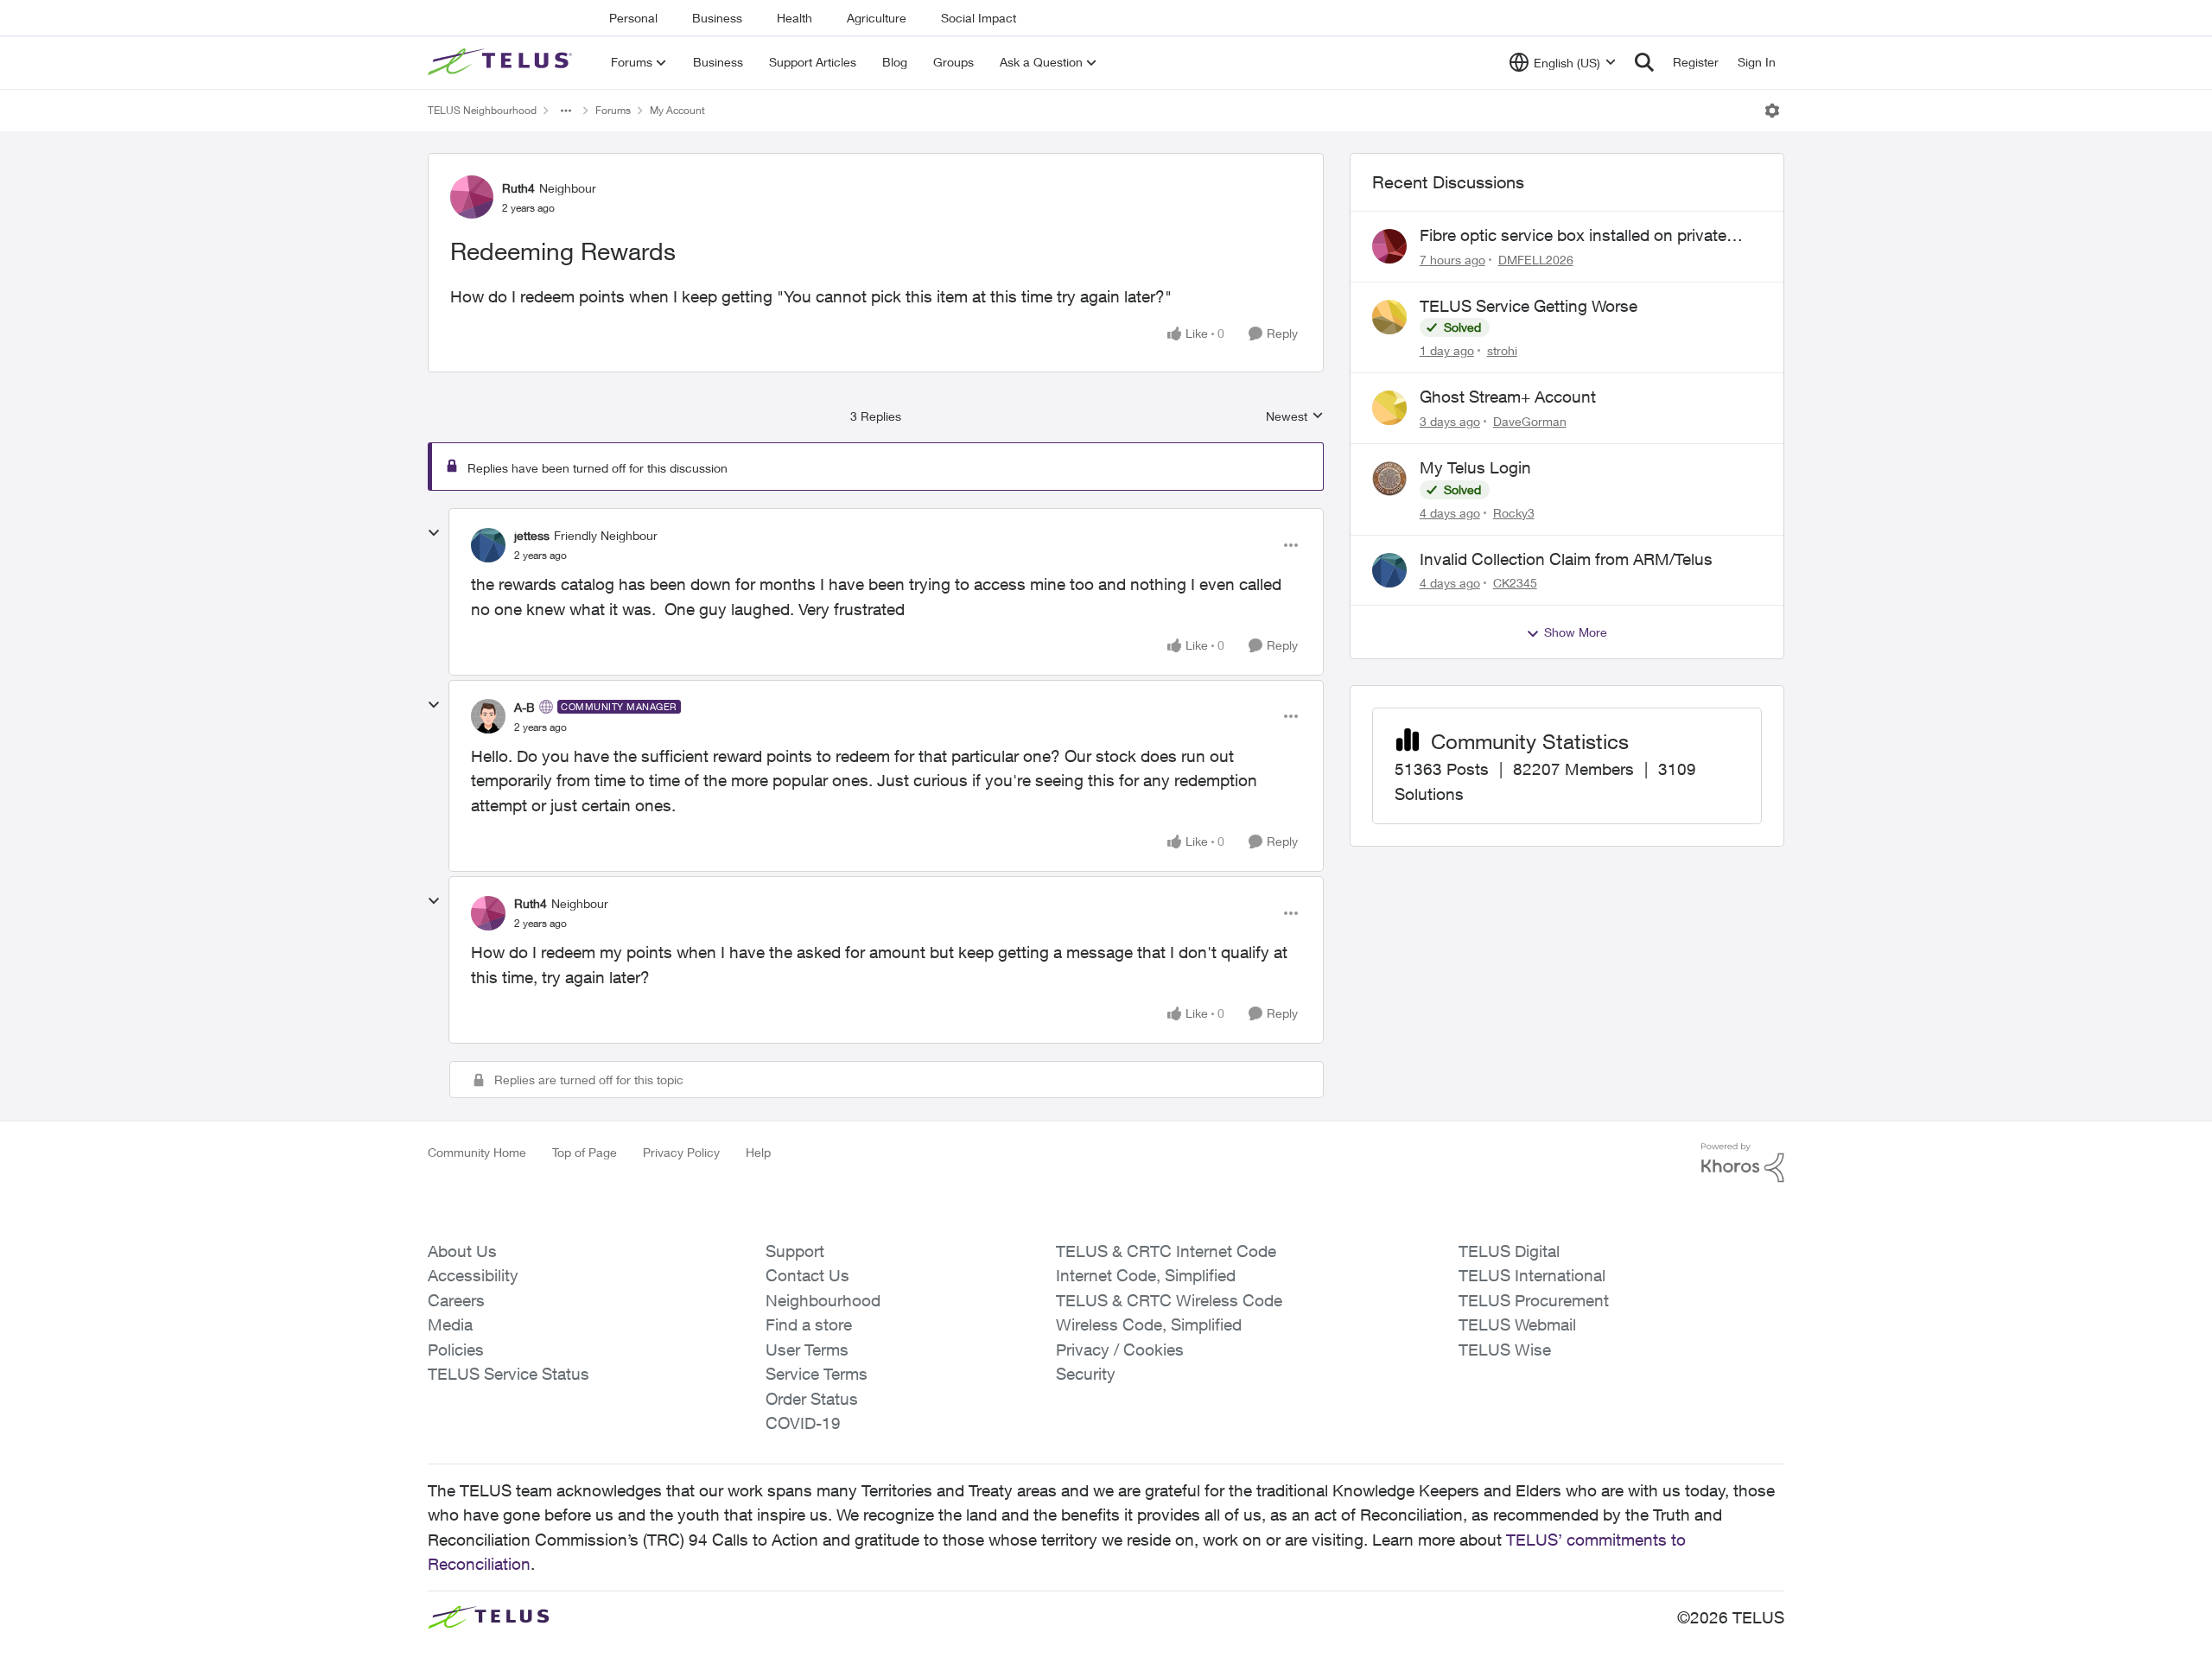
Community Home (477, 1152)
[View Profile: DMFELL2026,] (1389, 246)
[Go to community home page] (502, 62)
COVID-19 (803, 1423)
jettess (532, 535)
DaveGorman (1530, 421)
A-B (524, 707)
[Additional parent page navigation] (566, 111)
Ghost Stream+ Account (1508, 397)
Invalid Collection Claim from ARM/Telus (1566, 559)
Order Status (812, 1399)
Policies (456, 1350)
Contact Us (807, 1275)
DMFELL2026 (1536, 260)
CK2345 (1515, 583)
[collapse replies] (434, 533)
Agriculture (877, 18)
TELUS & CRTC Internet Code (1166, 1251)
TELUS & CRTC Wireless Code (1169, 1300)
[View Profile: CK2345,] (1389, 570)
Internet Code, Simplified (1146, 1275)
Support (795, 1251)
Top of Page (585, 1152)
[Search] (1644, 62)
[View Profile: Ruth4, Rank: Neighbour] (472, 197)
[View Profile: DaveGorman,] (1389, 408)
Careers (456, 1300)
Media (450, 1324)
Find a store (809, 1324)
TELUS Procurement (1534, 1300)
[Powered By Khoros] (1743, 1163)
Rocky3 (1514, 513)
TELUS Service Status (509, 1374)
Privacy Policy (681, 1152)
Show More (1576, 632)
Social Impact (979, 18)
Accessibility (473, 1275)
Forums (613, 110)
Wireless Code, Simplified (1149, 1324)
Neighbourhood (823, 1300)
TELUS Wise (1505, 1350)
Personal (633, 18)
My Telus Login (1475, 467)
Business (717, 18)
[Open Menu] (1772, 111)
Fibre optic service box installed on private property (1573, 236)
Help (758, 1152)
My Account (677, 110)
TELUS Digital (1509, 1251)
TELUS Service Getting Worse (1529, 306)
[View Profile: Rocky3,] (1389, 479)
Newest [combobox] (1295, 417)
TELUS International (1532, 1275)
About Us (462, 1251)
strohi (1502, 350)
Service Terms (817, 1374)
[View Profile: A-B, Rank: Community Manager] (488, 716)
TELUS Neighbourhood (482, 110)
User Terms (807, 1350)
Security (1086, 1374)
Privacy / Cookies (1120, 1350)
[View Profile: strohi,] (1389, 317)
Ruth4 (518, 188)
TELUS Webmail (1517, 1324)
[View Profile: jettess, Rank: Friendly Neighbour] (488, 545)
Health (795, 18)
